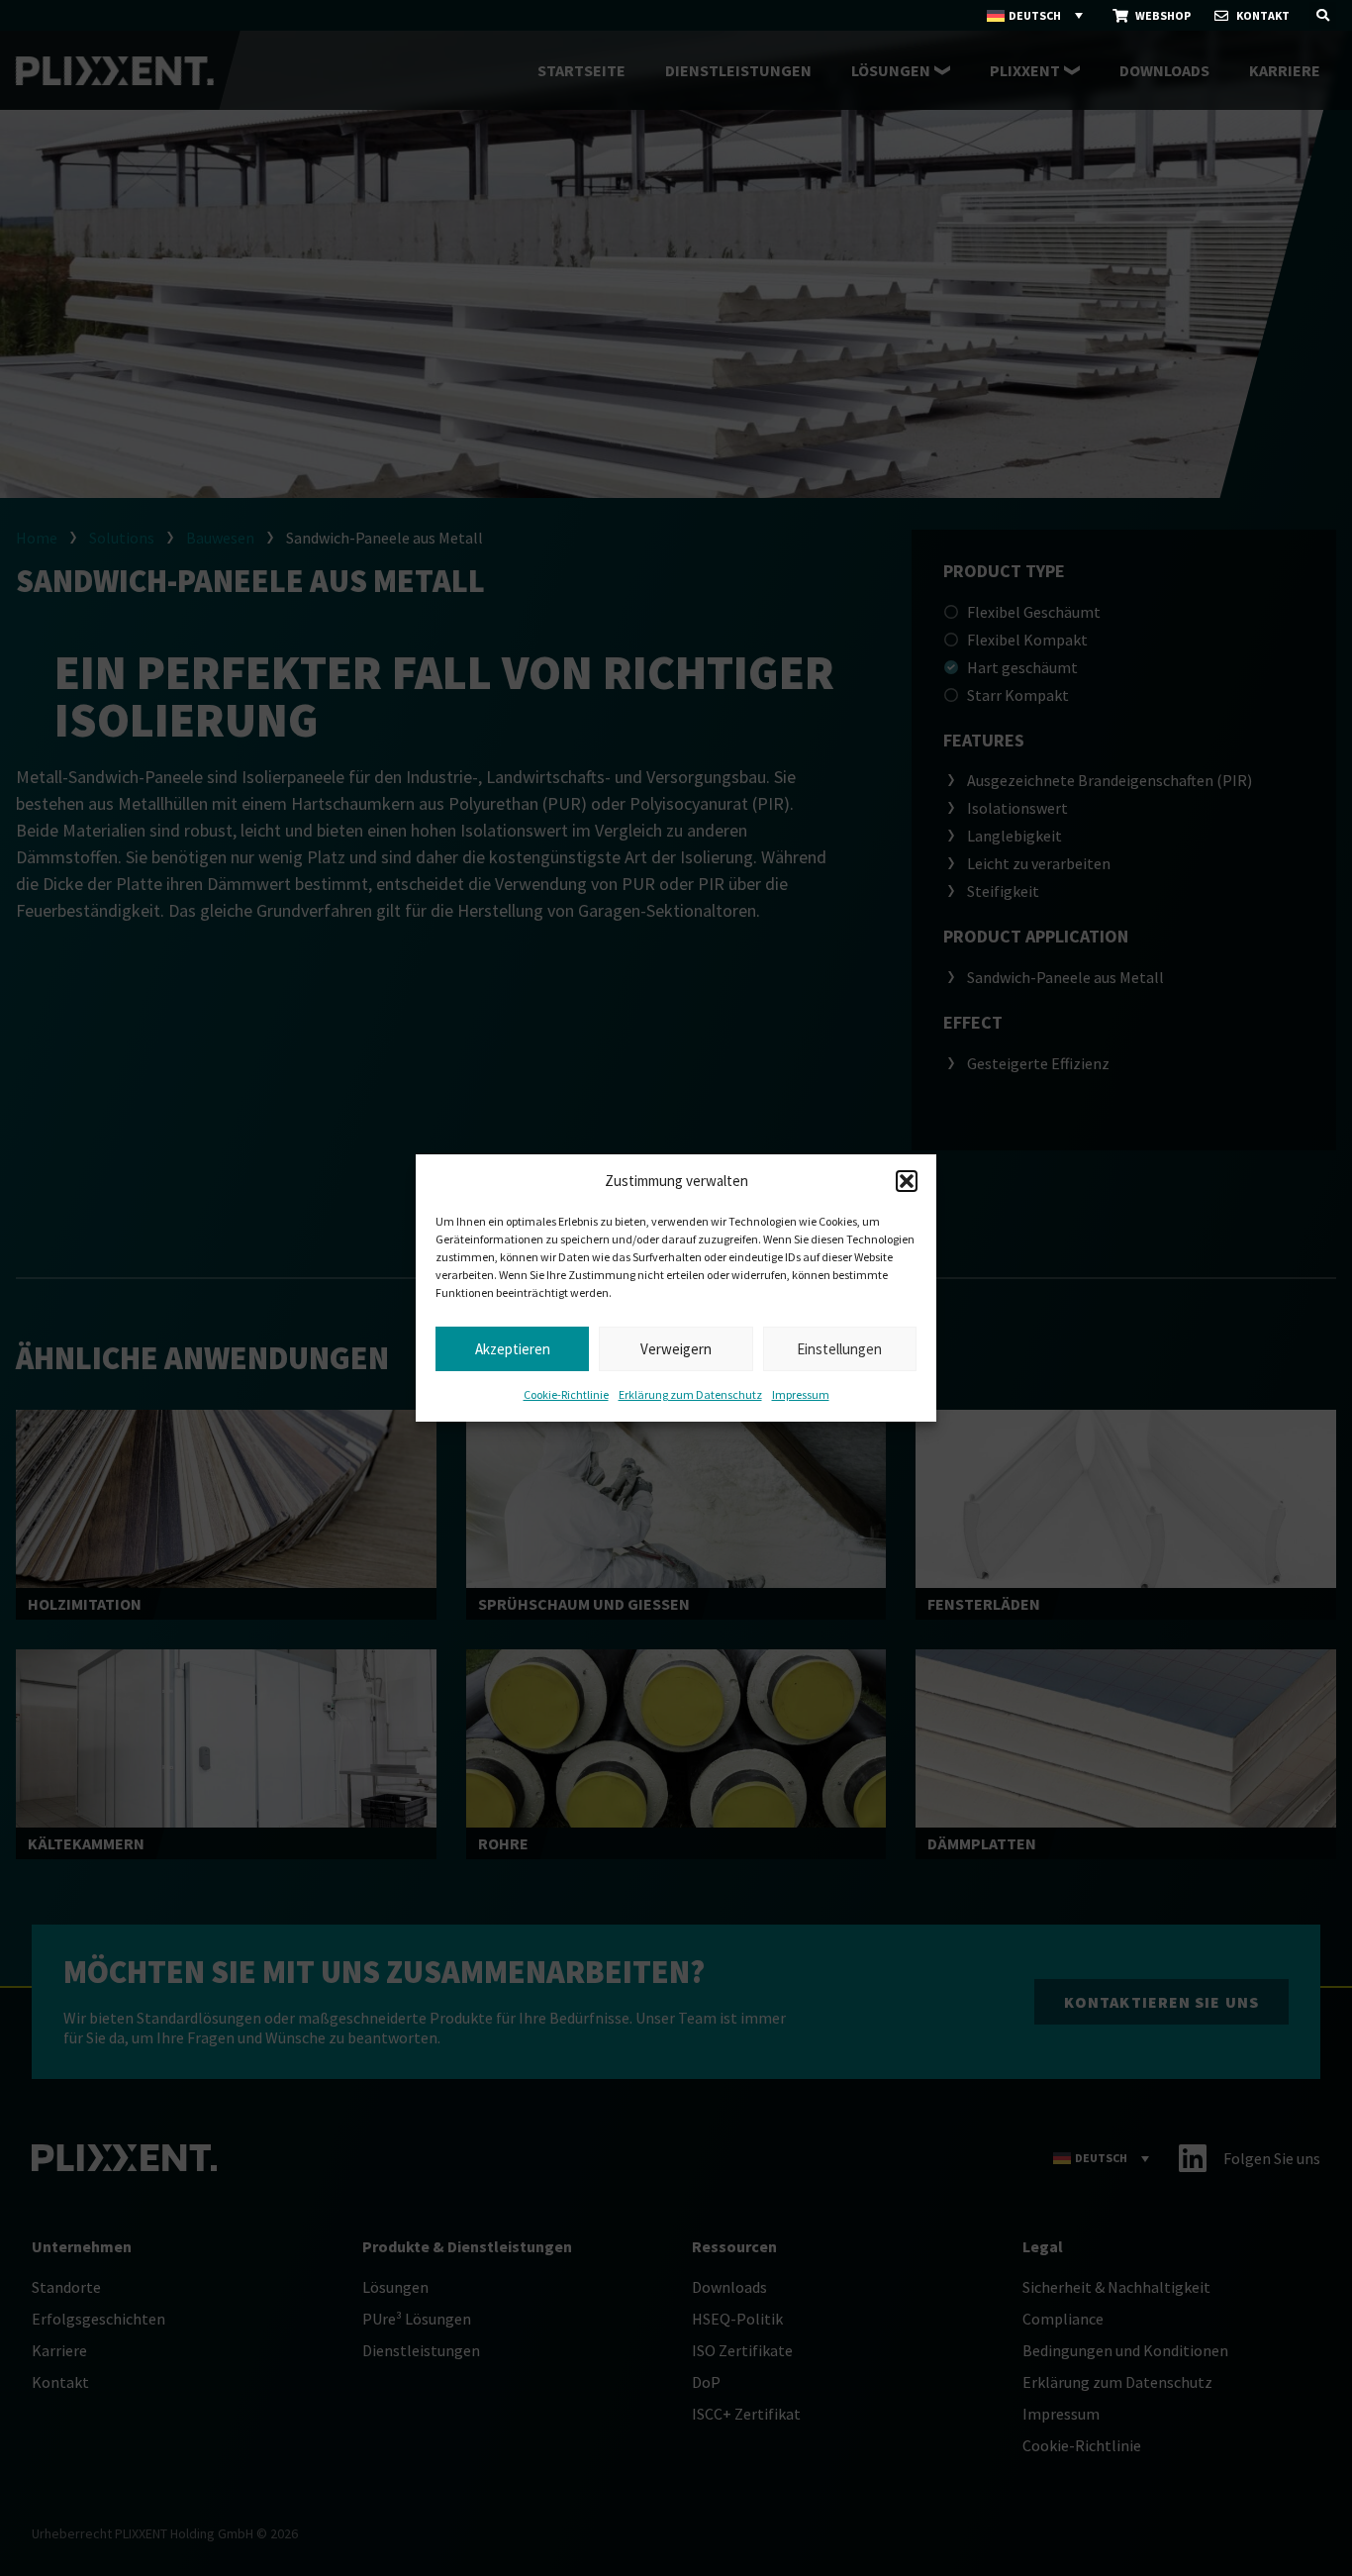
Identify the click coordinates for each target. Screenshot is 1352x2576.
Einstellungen (839, 1349)
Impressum (801, 1394)
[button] (907, 1181)
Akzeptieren (513, 1349)
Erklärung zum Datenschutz (690, 1394)
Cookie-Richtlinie (566, 1394)
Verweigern (676, 1349)
